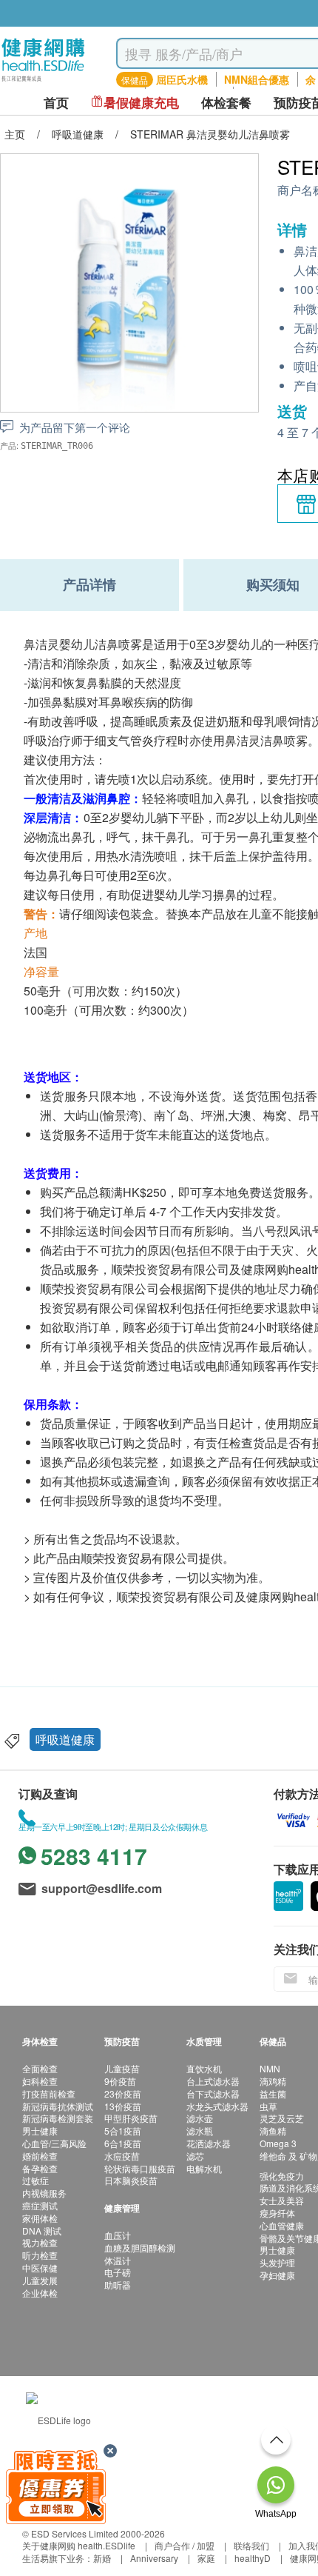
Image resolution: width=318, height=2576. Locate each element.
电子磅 (118, 2272)
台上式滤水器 (213, 2081)
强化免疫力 (282, 2176)
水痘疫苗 (122, 2156)
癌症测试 (40, 2205)
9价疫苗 (120, 2081)
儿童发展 (40, 2280)
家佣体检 (40, 2218)
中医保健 (40, 2268)
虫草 (268, 2106)
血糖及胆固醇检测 (140, 2248)
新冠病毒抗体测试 (58, 2106)
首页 (56, 103)
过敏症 (35, 2180)
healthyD (253, 2558)
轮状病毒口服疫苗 (140, 2168)
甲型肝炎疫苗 (131, 2118)
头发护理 (277, 2262)
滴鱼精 (273, 2130)
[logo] (43, 82)
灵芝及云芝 (282, 2118)
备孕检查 (40, 2168)
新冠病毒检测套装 (58, 2118)
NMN (270, 2068)
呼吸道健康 (65, 1739)
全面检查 (40, 2068)
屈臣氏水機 (182, 79)
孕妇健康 (277, 2275)
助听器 (118, 2285)
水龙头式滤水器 (217, 2106)
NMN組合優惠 (257, 79)
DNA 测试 (42, 2230)
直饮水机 (204, 2068)
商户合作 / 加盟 (185, 2545)
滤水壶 (200, 2118)
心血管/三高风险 (54, 2143)
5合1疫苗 (123, 2130)
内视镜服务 (44, 2193)
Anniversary (154, 2558)
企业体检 (40, 2293)
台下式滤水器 (213, 2093)
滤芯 (195, 2156)
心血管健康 (282, 2225)
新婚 (102, 2558)
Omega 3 (278, 2143)
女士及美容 (282, 2200)
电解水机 (204, 2168)
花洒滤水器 (209, 2143)
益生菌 (273, 2093)
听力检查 (40, 2255)
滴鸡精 (273, 2081)
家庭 (206, 2558)
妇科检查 (40, 2081)
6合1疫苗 (123, 2143)
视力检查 (40, 2242)
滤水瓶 (200, 2130)
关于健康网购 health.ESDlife (79, 2545)
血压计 (118, 2235)
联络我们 (251, 2545)
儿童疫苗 (122, 2068)
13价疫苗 (123, 2106)
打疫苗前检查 (49, 2093)
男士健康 (40, 2130)
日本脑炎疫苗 (131, 2180)
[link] (58, 2419)
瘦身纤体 (277, 2213)
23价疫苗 (123, 2093)
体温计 (118, 2260)
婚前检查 (40, 2156)
